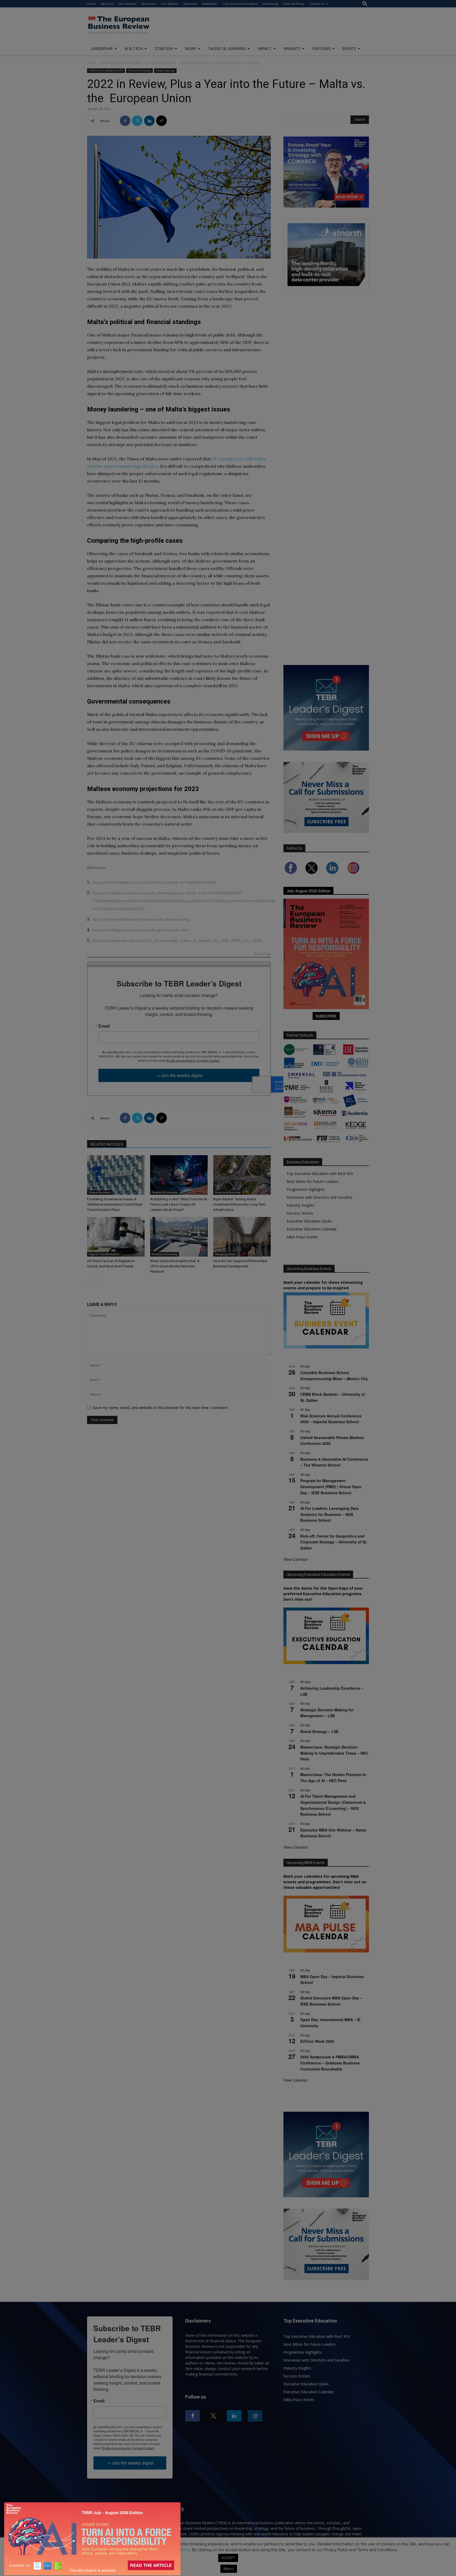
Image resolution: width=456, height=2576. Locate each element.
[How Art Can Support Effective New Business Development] (242, 1237)
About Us (107, 4)
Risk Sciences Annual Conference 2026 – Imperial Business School (331, 1419)
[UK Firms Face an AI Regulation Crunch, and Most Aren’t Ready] (116, 1237)
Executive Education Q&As (309, 1221)
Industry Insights (301, 1205)
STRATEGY (164, 48)
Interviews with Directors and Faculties (320, 1197)
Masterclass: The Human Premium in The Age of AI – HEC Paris (333, 1778)
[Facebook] (125, 121)
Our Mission (170, 4)
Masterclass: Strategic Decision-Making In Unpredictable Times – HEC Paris (334, 1753)
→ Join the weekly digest (179, 1075)
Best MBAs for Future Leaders (313, 1181)
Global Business (165, 71)
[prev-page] (90, 1282)
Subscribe (190, 4)
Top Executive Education (240, 4)
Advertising (270, 4)
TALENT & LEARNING (227, 48)
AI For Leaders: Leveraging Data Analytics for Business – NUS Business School (329, 1514)
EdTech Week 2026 (317, 2041)
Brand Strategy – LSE (319, 1731)
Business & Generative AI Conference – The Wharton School (334, 1462)
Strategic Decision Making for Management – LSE (327, 1713)
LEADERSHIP (102, 48)
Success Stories (300, 1213)
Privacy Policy (129, 2550)
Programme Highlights (306, 1189)
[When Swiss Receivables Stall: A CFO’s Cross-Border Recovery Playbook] (179, 1237)
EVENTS (349, 48)
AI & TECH (134, 48)
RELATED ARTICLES (107, 1144)
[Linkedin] (149, 121)
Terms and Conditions (170, 2550)
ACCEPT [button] (228, 2558)
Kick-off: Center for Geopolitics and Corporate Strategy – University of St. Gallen (334, 1542)
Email (104, 1026)
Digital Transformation (104, 1254)
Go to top (262, 954)
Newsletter (210, 4)
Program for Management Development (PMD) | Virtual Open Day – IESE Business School (331, 1486)
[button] (365, 4)
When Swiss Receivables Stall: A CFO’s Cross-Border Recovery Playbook (175, 1266)
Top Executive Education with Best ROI (320, 1174)
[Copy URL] (161, 121)
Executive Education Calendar (312, 1229)
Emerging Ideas (225, 1254)
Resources (149, 4)
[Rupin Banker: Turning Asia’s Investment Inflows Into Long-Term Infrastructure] (242, 1175)
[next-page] (99, 1282)
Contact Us (317, 4)
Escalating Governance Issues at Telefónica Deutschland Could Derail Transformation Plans (115, 1204)
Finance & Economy (161, 63)
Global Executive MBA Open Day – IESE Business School (331, 2001)
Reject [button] (229, 2569)
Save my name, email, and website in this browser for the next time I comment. (161, 1408)
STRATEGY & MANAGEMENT (122, 63)
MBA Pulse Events (302, 1237)
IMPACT (265, 48)
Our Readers (127, 4)
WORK (191, 48)
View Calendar (296, 1559)
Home (91, 4)
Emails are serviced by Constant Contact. (193, 1060)
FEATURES (321, 48)
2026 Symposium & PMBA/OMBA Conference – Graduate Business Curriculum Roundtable (330, 2063)
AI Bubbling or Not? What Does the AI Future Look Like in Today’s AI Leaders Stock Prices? (179, 1204)
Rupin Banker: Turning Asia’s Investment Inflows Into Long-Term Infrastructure (239, 1204)
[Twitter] (137, 121)
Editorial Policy (294, 4)
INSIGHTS (292, 48)
